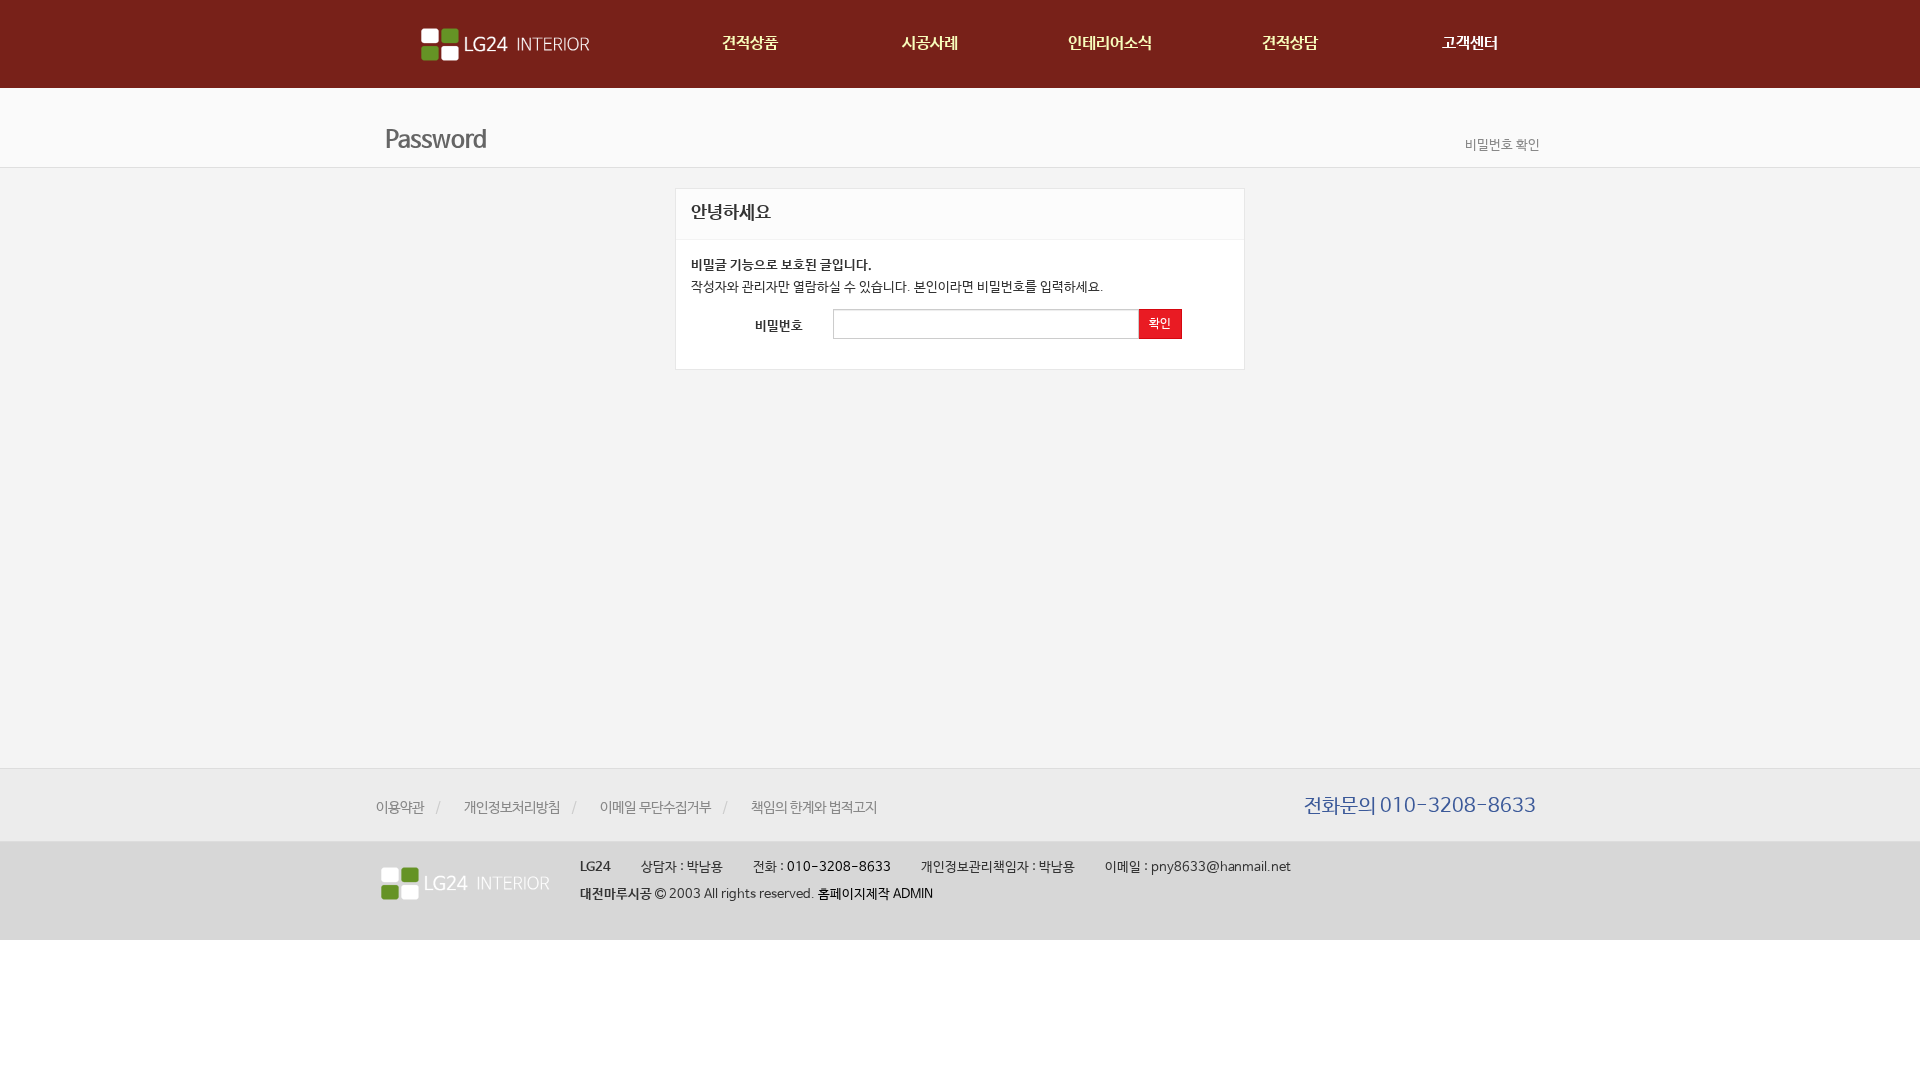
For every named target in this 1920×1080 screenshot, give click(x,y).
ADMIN (913, 894)
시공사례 (930, 43)
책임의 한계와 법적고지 (814, 808)
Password (433, 140)
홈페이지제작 (854, 894)
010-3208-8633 (839, 867)
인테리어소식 (1110, 43)
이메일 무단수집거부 (655, 808)
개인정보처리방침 (512, 808)
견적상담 (1290, 43)
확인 (1160, 324)
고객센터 (1470, 43)
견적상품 (750, 43)
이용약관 (400, 808)
